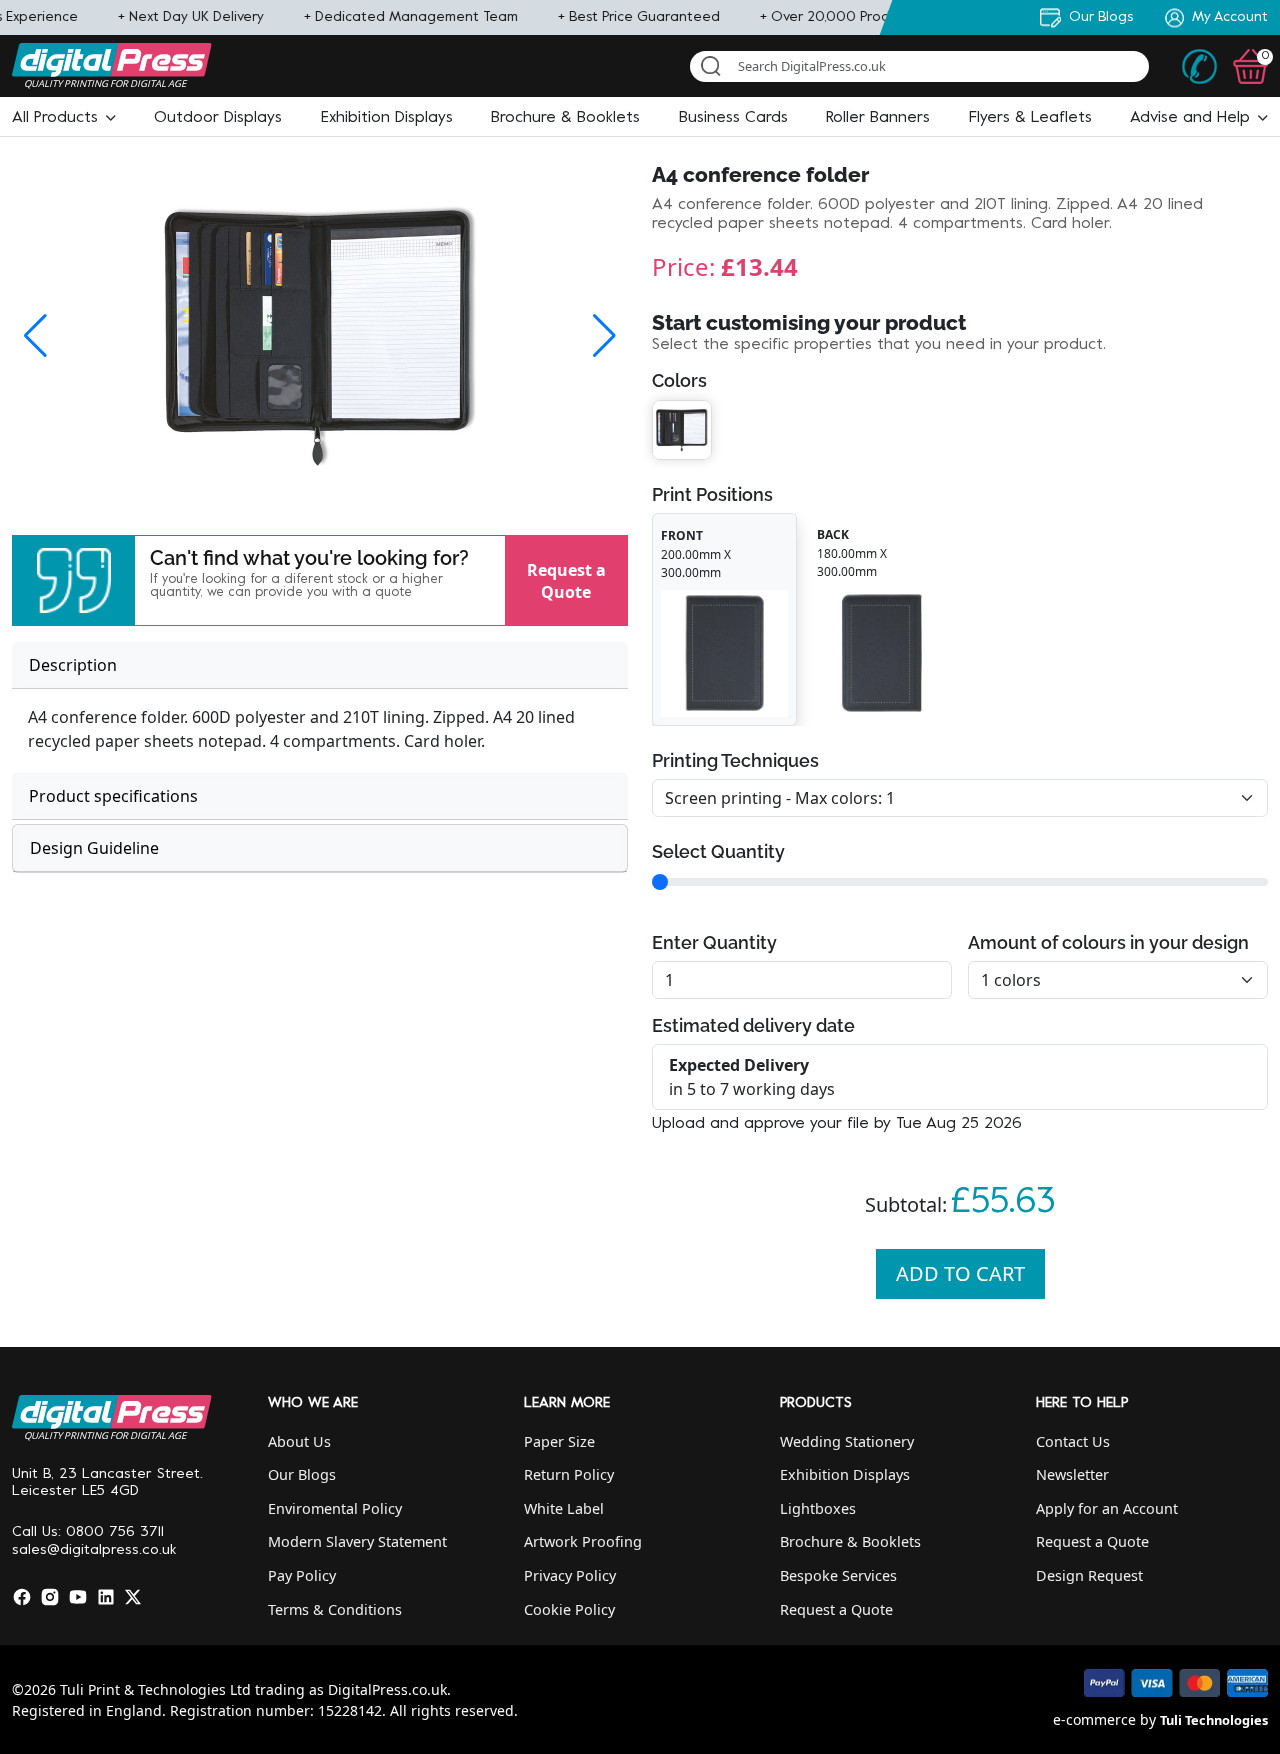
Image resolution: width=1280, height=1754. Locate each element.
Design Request (1089, 1575)
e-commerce (1094, 1719)
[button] (64, 118)
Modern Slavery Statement (357, 1541)
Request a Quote (566, 580)
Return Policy (569, 1474)
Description (73, 665)
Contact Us (1073, 1441)
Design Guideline (94, 848)
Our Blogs (302, 1474)
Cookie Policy (569, 1609)
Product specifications (113, 796)
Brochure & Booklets (850, 1541)
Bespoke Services (838, 1575)
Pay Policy (302, 1575)
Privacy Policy (570, 1575)
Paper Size (559, 1441)
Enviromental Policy (335, 1508)
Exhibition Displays (845, 1474)
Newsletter (1072, 1474)
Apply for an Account (1107, 1508)
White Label (564, 1508)
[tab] (320, 665)
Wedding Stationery (847, 1441)
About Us (299, 1441)
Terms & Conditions (335, 1609)
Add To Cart (960, 1273)
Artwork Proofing (583, 1541)
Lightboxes (818, 1508)
